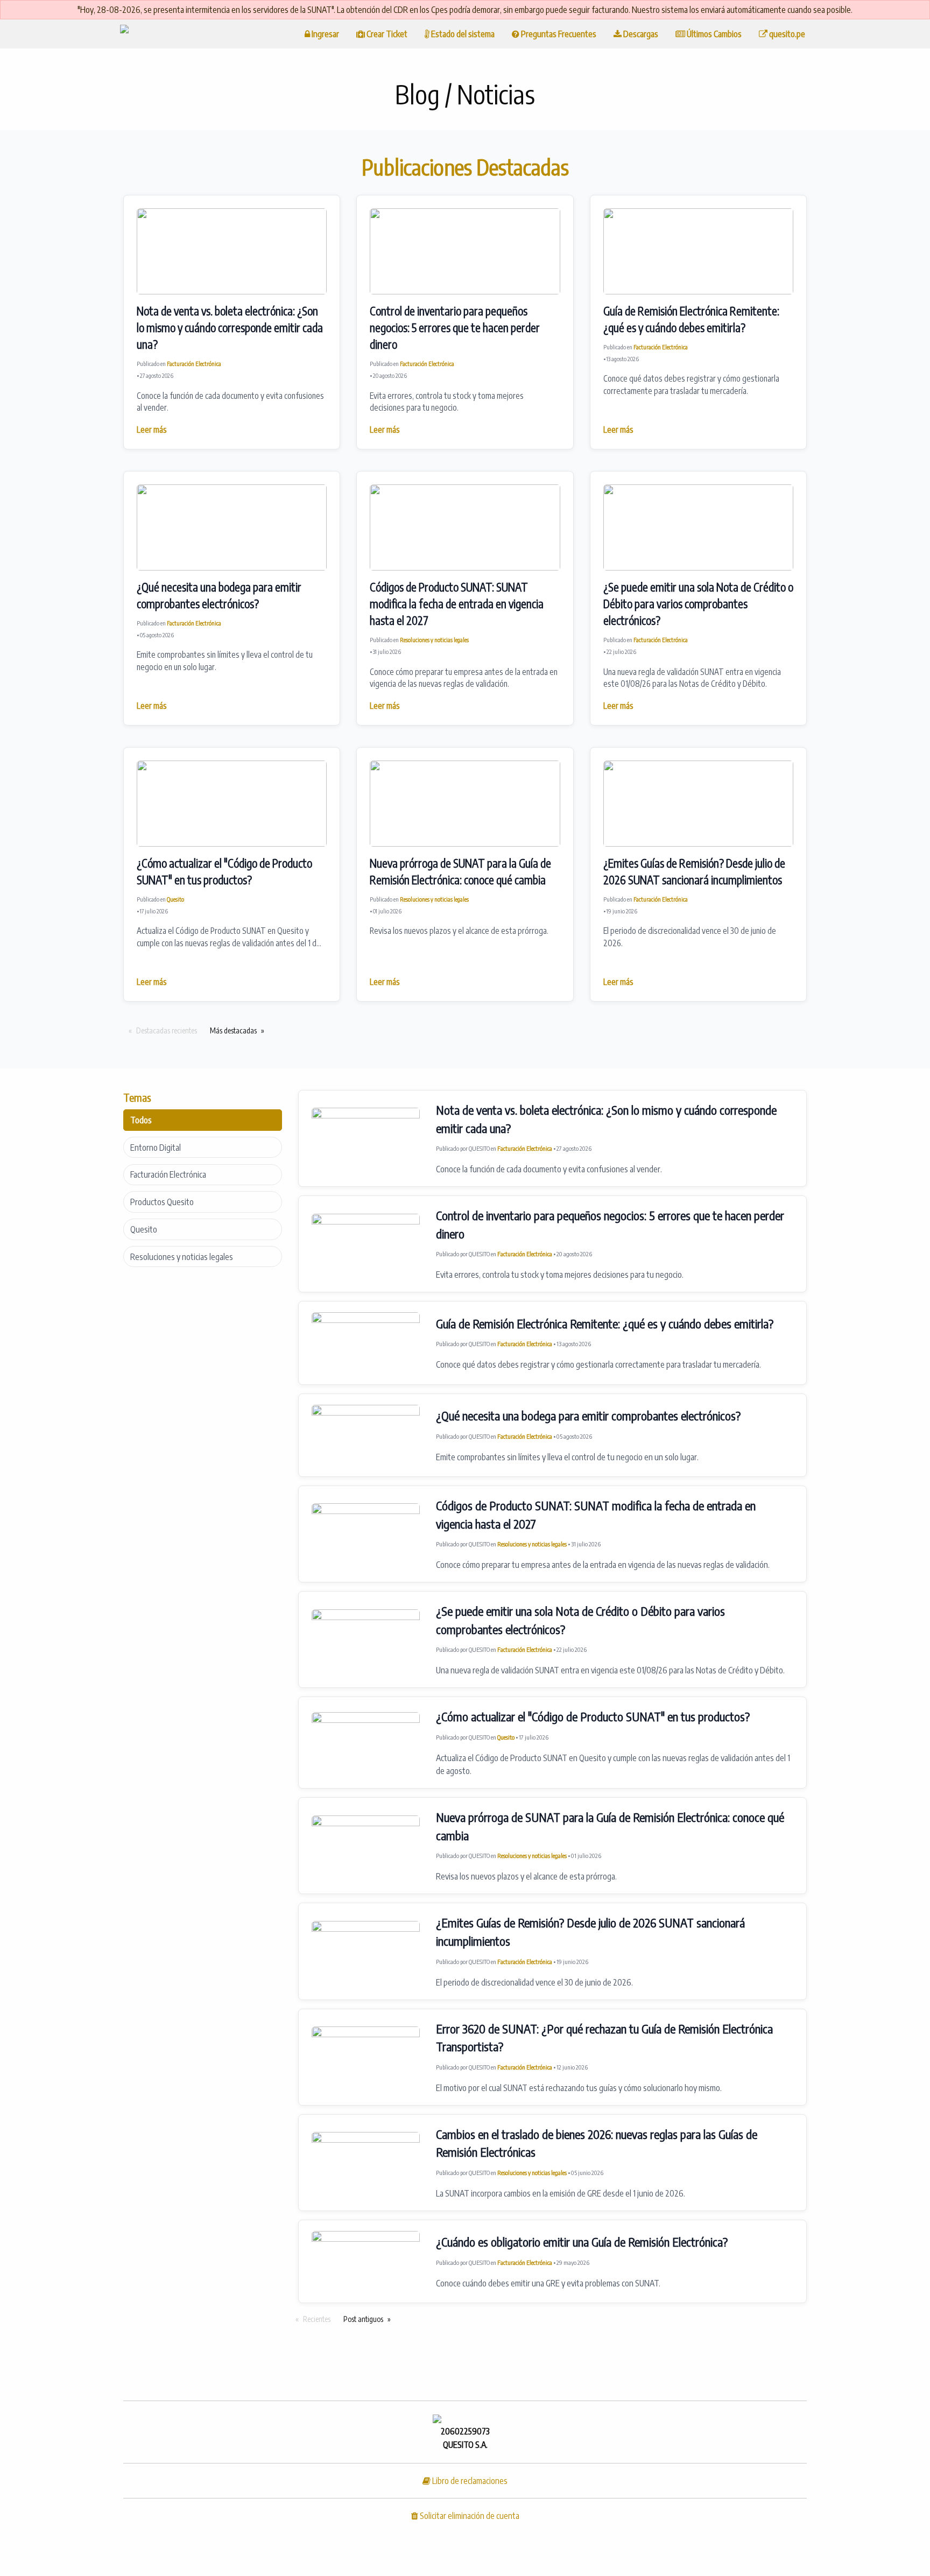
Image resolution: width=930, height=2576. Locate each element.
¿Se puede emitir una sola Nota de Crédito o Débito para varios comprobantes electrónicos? (698, 604)
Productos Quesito (162, 1202)
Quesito (175, 899)
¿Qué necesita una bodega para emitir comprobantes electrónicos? (588, 1416)
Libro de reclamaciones (469, 2481)
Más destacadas (233, 1030)
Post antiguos (363, 2319)
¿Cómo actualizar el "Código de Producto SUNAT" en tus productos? (593, 1716)
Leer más (152, 429)
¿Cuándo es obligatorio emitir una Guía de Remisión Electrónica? (582, 2242)
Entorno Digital (156, 1148)
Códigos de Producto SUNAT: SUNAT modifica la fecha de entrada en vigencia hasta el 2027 (457, 604)
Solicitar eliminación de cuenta (469, 2516)
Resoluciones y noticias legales (434, 640)
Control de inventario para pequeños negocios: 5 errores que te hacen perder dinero (455, 328)
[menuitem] (124, 34)
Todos (141, 1120)
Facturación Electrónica (194, 364)
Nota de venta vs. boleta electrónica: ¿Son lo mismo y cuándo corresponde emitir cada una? (230, 328)
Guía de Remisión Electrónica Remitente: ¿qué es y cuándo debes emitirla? (605, 1324)
